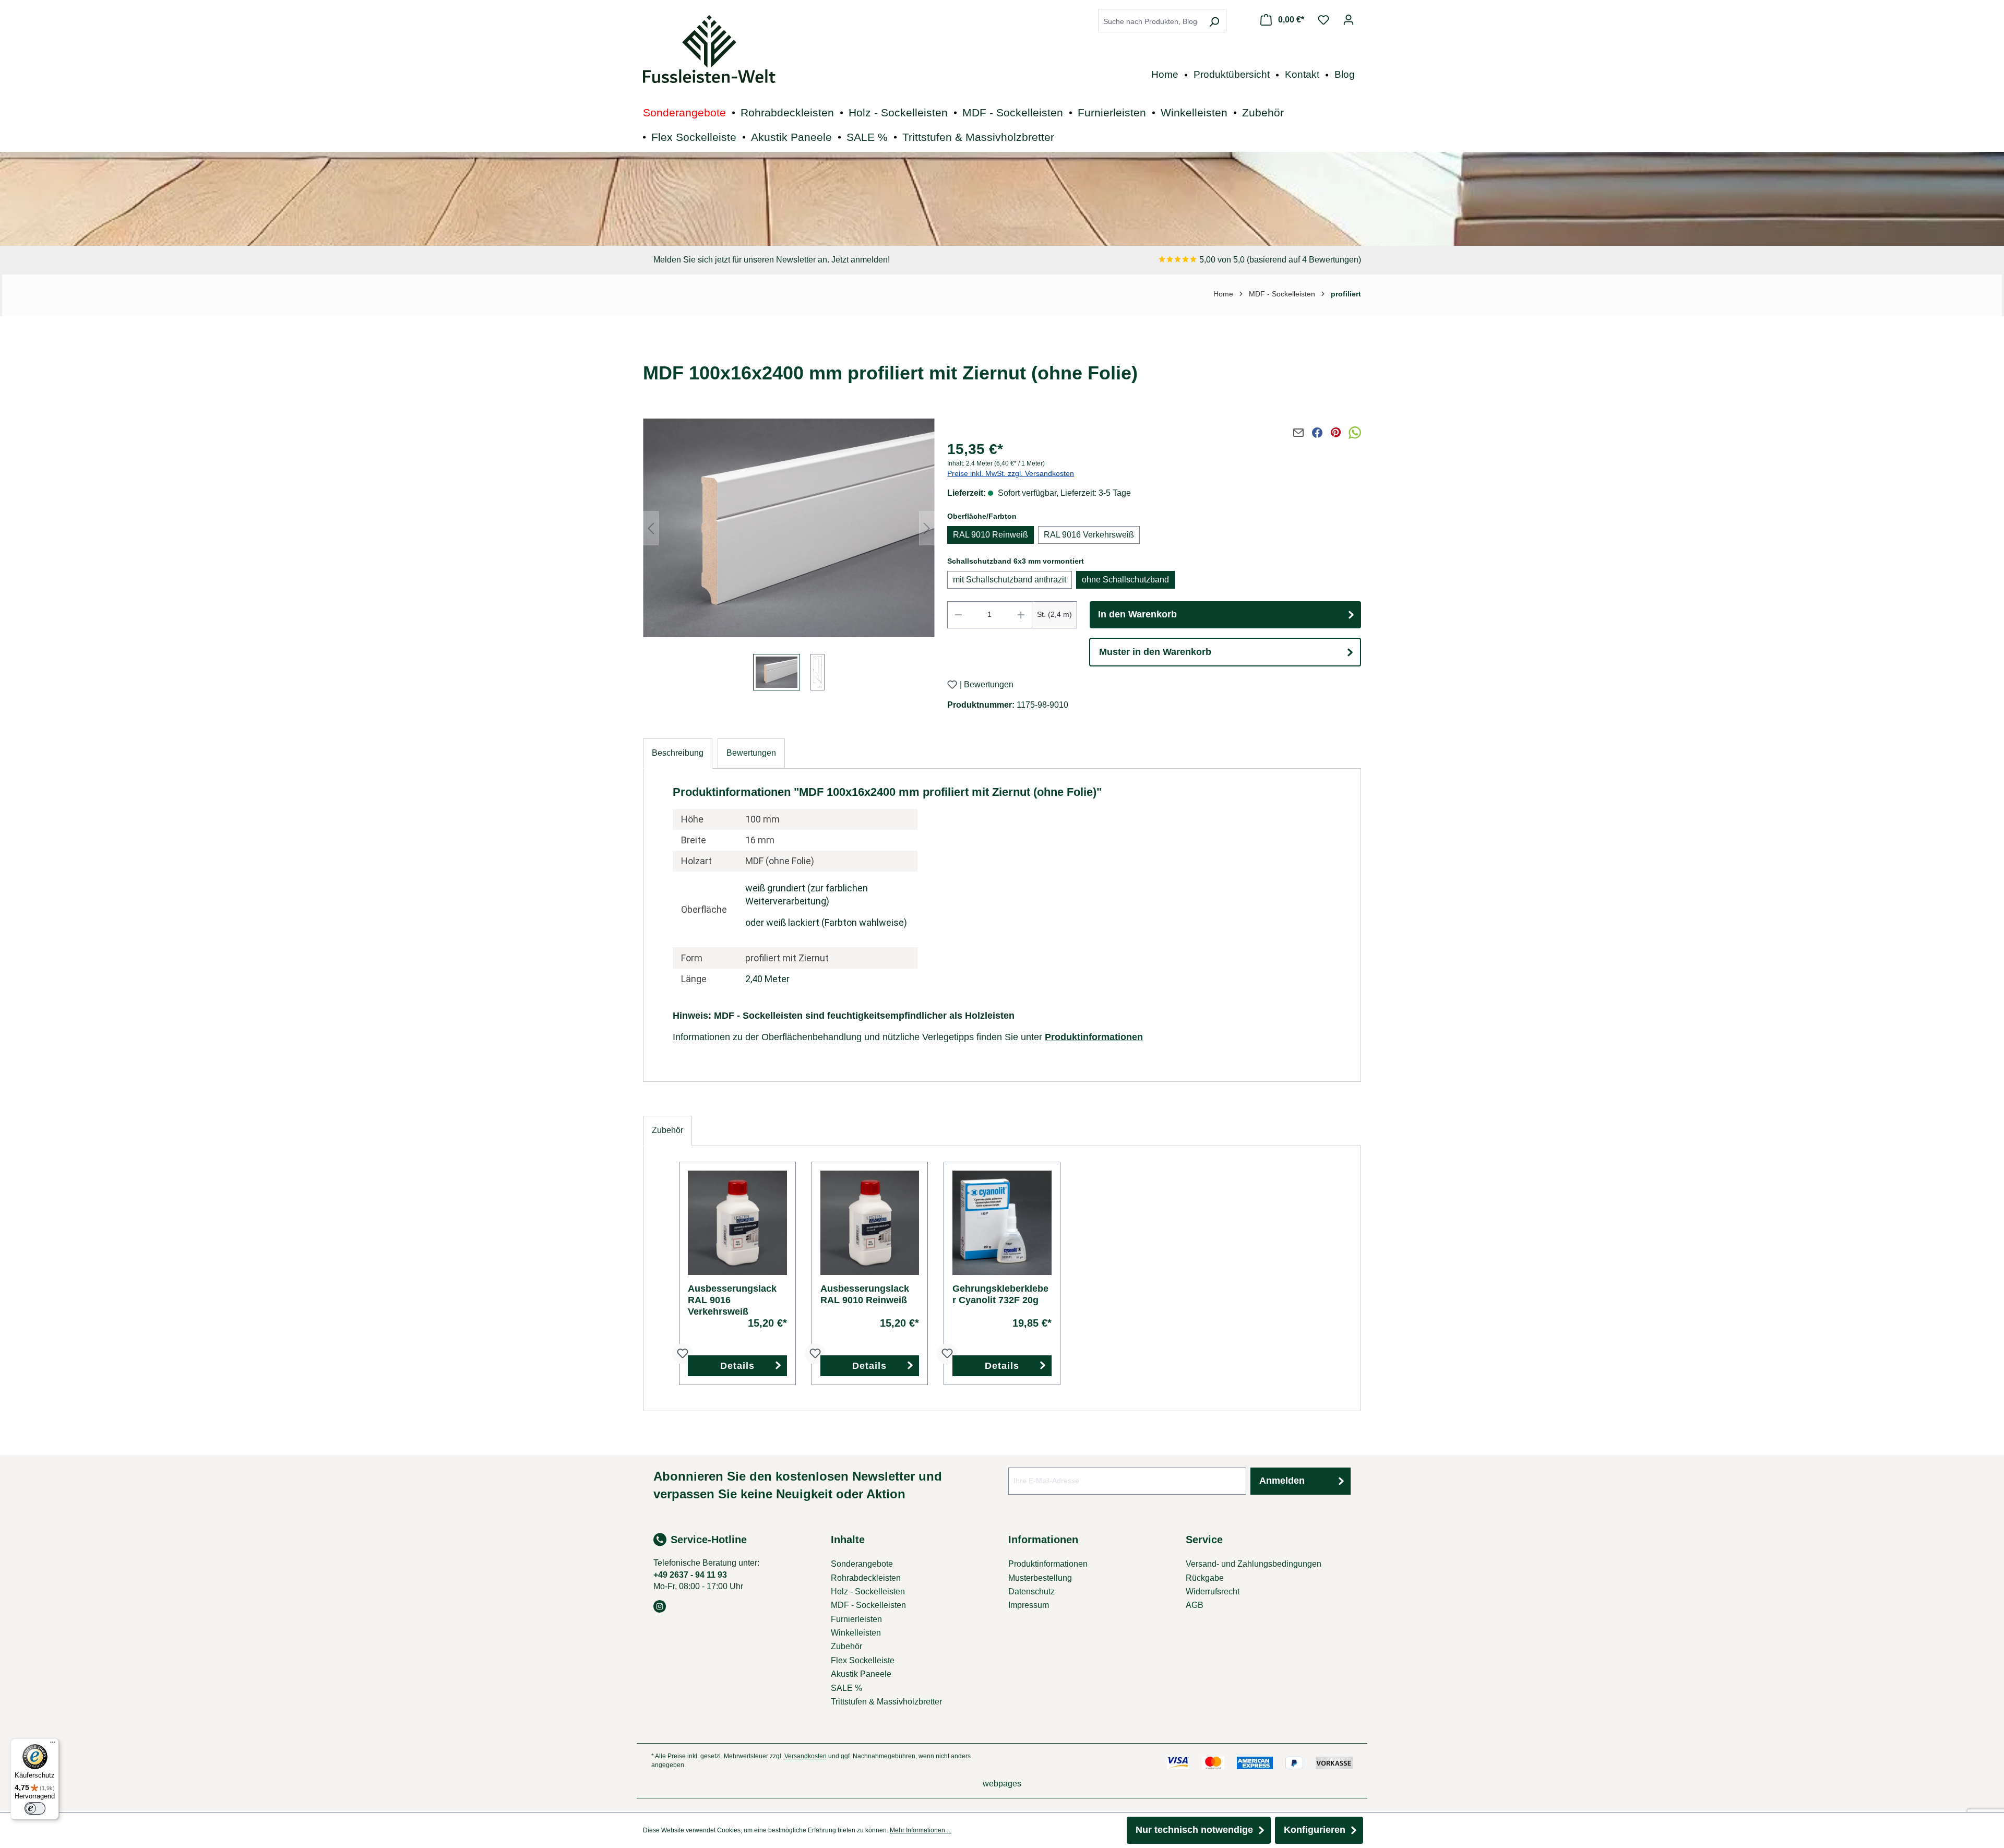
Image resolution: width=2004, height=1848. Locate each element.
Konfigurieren (1315, 1830)
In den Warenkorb (1137, 614)
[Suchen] (1214, 22)
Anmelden (1282, 1481)
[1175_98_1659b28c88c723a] (789, 528)
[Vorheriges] (651, 528)
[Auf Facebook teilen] (1317, 433)
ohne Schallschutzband (1125, 580)
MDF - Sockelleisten (868, 1605)
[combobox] (1150, 22)
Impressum (1029, 1605)
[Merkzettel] (1323, 20)
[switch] (35, 1808)
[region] (789, 556)
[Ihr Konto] (1349, 20)
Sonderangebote (862, 1564)
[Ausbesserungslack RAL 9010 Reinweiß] (870, 1223)
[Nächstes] (927, 528)
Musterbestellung (1040, 1578)
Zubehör (846, 1646)
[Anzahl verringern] (958, 615)
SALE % (846, 1688)
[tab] (678, 753)
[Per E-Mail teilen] (1298, 433)
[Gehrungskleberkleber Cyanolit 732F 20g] (1002, 1223)
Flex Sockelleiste (863, 1660)
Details (737, 1366)
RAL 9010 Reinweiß (991, 535)
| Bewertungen (987, 685)
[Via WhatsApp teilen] (1355, 433)
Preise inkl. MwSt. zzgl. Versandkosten (1011, 473)
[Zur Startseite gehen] (709, 49)
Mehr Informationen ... (921, 1830)
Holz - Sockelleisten (868, 1591)
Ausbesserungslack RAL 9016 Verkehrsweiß (732, 1300)
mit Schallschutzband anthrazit (1010, 580)
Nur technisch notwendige (1194, 1830)
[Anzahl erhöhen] (1021, 615)
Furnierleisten (856, 1619)
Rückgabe (1205, 1578)
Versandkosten (806, 1756)
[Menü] (53, 1745)
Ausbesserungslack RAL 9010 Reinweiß (865, 1294)
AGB (1195, 1605)
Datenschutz (1031, 1591)
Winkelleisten (856, 1633)
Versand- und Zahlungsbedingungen (1254, 1564)
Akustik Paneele (861, 1674)
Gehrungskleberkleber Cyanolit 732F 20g (1000, 1294)
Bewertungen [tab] (751, 753)
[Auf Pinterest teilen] (1336, 433)
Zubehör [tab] (667, 1130)
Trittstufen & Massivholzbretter (886, 1702)
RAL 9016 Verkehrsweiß (1089, 535)
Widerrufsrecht (1213, 1591)
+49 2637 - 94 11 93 (690, 1575)
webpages (1002, 1784)
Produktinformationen (1094, 1037)
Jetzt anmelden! (861, 260)
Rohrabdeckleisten (866, 1578)
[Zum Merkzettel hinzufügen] (952, 684)
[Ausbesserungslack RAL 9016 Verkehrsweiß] (737, 1223)
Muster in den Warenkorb (1155, 652)
